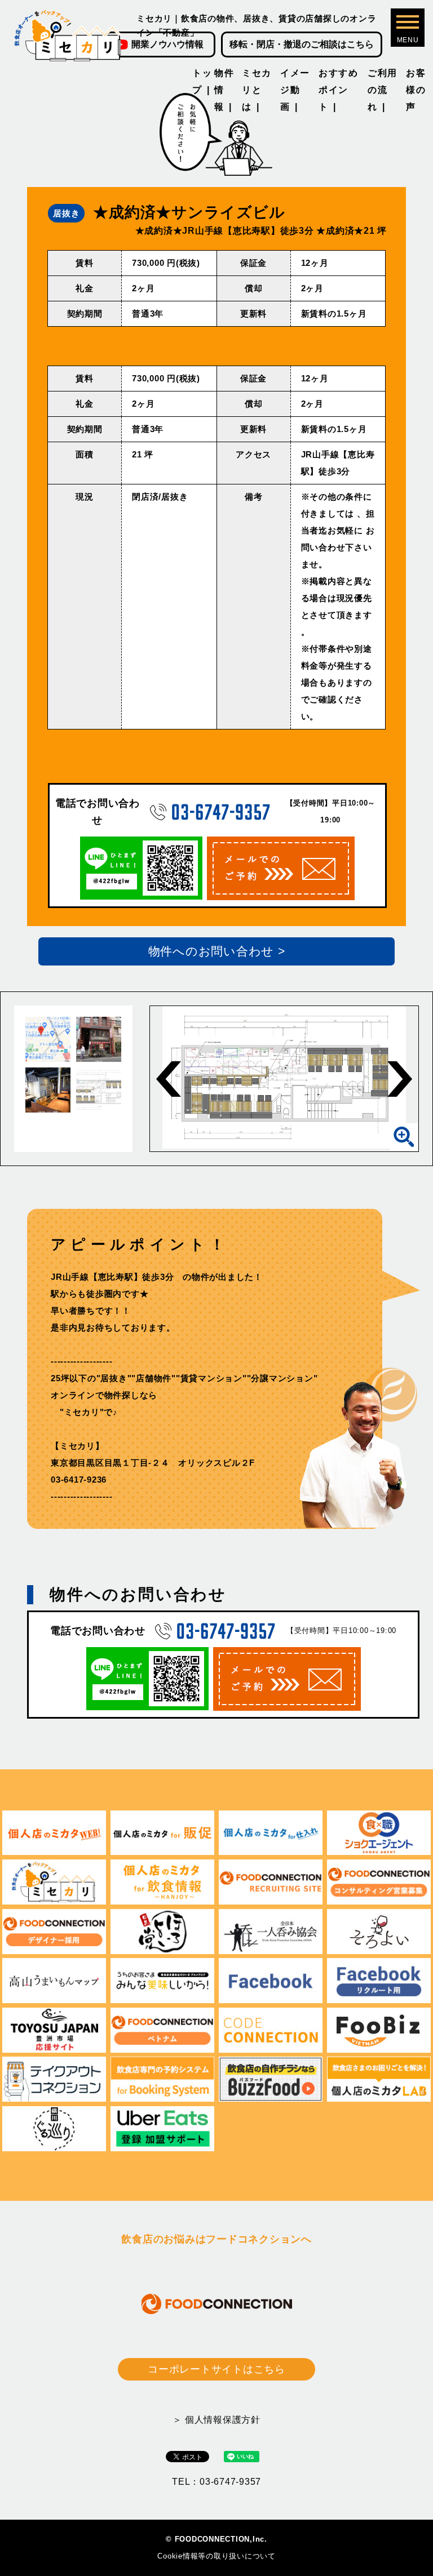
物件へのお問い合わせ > (217, 951)
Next (400, 1079)
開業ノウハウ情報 (167, 44)
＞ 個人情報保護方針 (216, 2420)
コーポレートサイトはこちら (216, 2369)
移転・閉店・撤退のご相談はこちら (302, 44)
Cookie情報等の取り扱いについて (216, 2556)
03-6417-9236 (79, 1480)
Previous (169, 1079)
